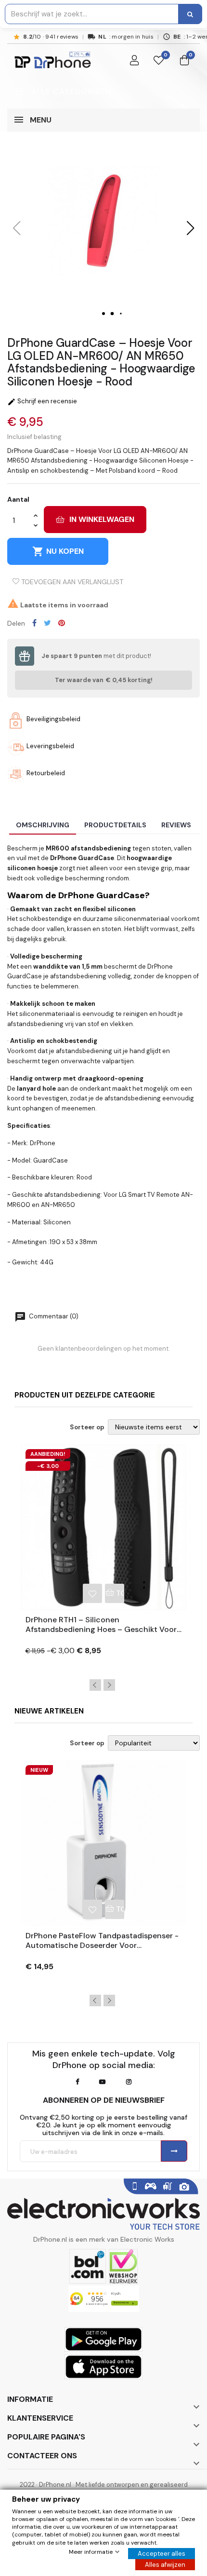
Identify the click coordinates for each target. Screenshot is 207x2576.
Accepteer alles (162, 2554)
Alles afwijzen (165, 2565)
